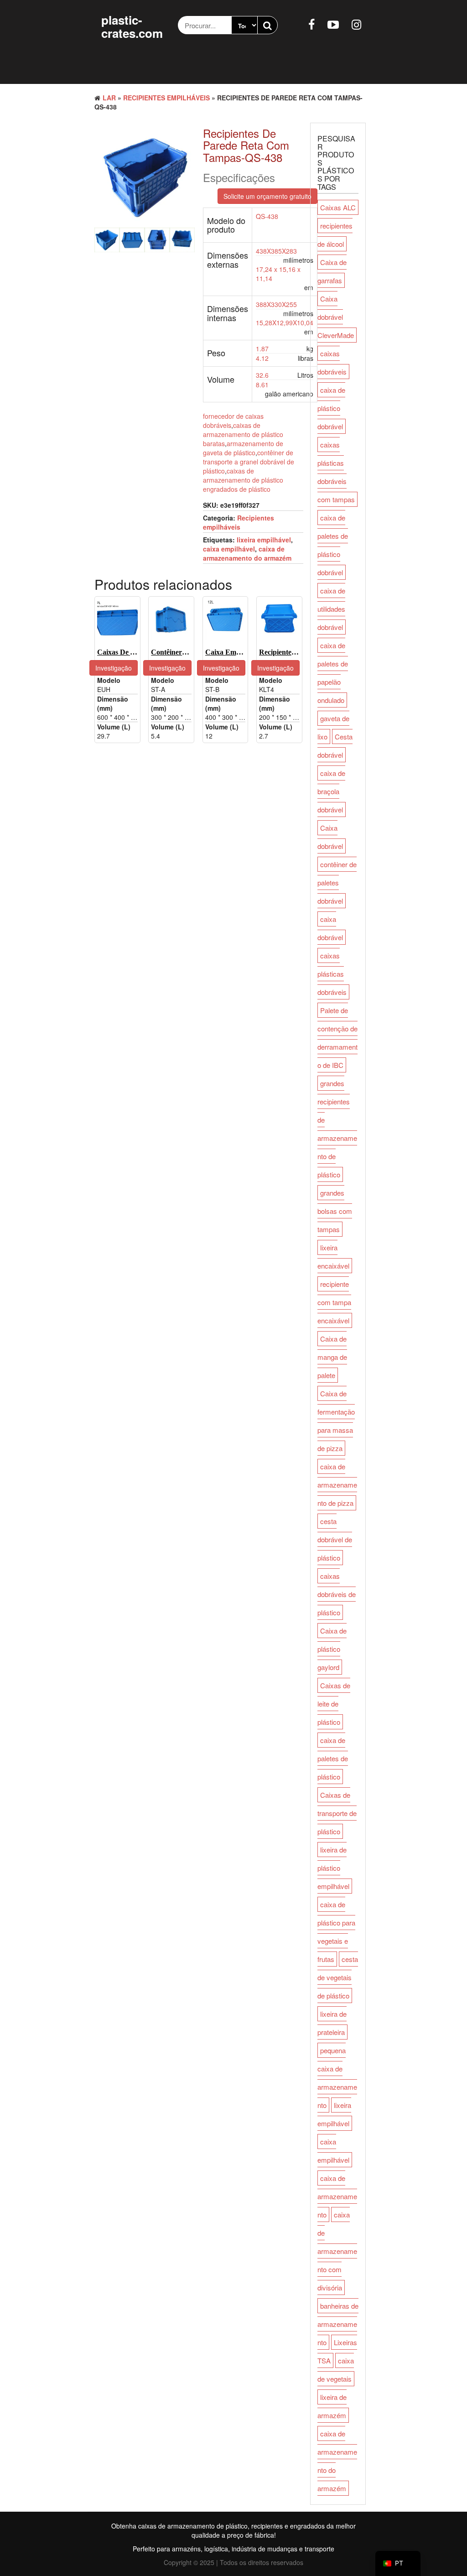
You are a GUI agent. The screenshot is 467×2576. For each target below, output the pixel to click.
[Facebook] (311, 24)
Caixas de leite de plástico (334, 1704)
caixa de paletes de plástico (333, 1758)
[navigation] (398, 2563)
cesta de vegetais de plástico (338, 1977)
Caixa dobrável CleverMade (336, 317)
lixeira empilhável (264, 540)
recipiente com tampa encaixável (334, 1302)
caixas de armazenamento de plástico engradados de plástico (243, 480)
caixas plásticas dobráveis (332, 974)
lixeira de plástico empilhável (333, 1868)
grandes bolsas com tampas (335, 1211)
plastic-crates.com (132, 26)
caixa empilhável (229, 549)
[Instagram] (356, 24)
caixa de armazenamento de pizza (337, 1485)
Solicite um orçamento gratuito (267, 196)
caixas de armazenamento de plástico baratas (243, 434)
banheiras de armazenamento (338, 2324)
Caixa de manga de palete (332, 1357)
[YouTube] (333, 24)
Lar (109, 98)
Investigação (114, 668)
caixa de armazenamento (337, 2196)
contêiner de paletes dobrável (337, 882)
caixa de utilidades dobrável (331, 609)
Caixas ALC (338, 207)
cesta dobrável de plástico (335, 1539)
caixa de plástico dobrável (331, 408)
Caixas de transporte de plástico (337, 1813)
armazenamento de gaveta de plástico (243, 448)
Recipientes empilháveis (166, 98)
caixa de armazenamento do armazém (247, 553)
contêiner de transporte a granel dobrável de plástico (249, 462)
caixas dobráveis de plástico (337, 1594)
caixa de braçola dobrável (331, 791)
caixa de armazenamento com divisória (337, 2251)
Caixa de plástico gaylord (332, 1649)
